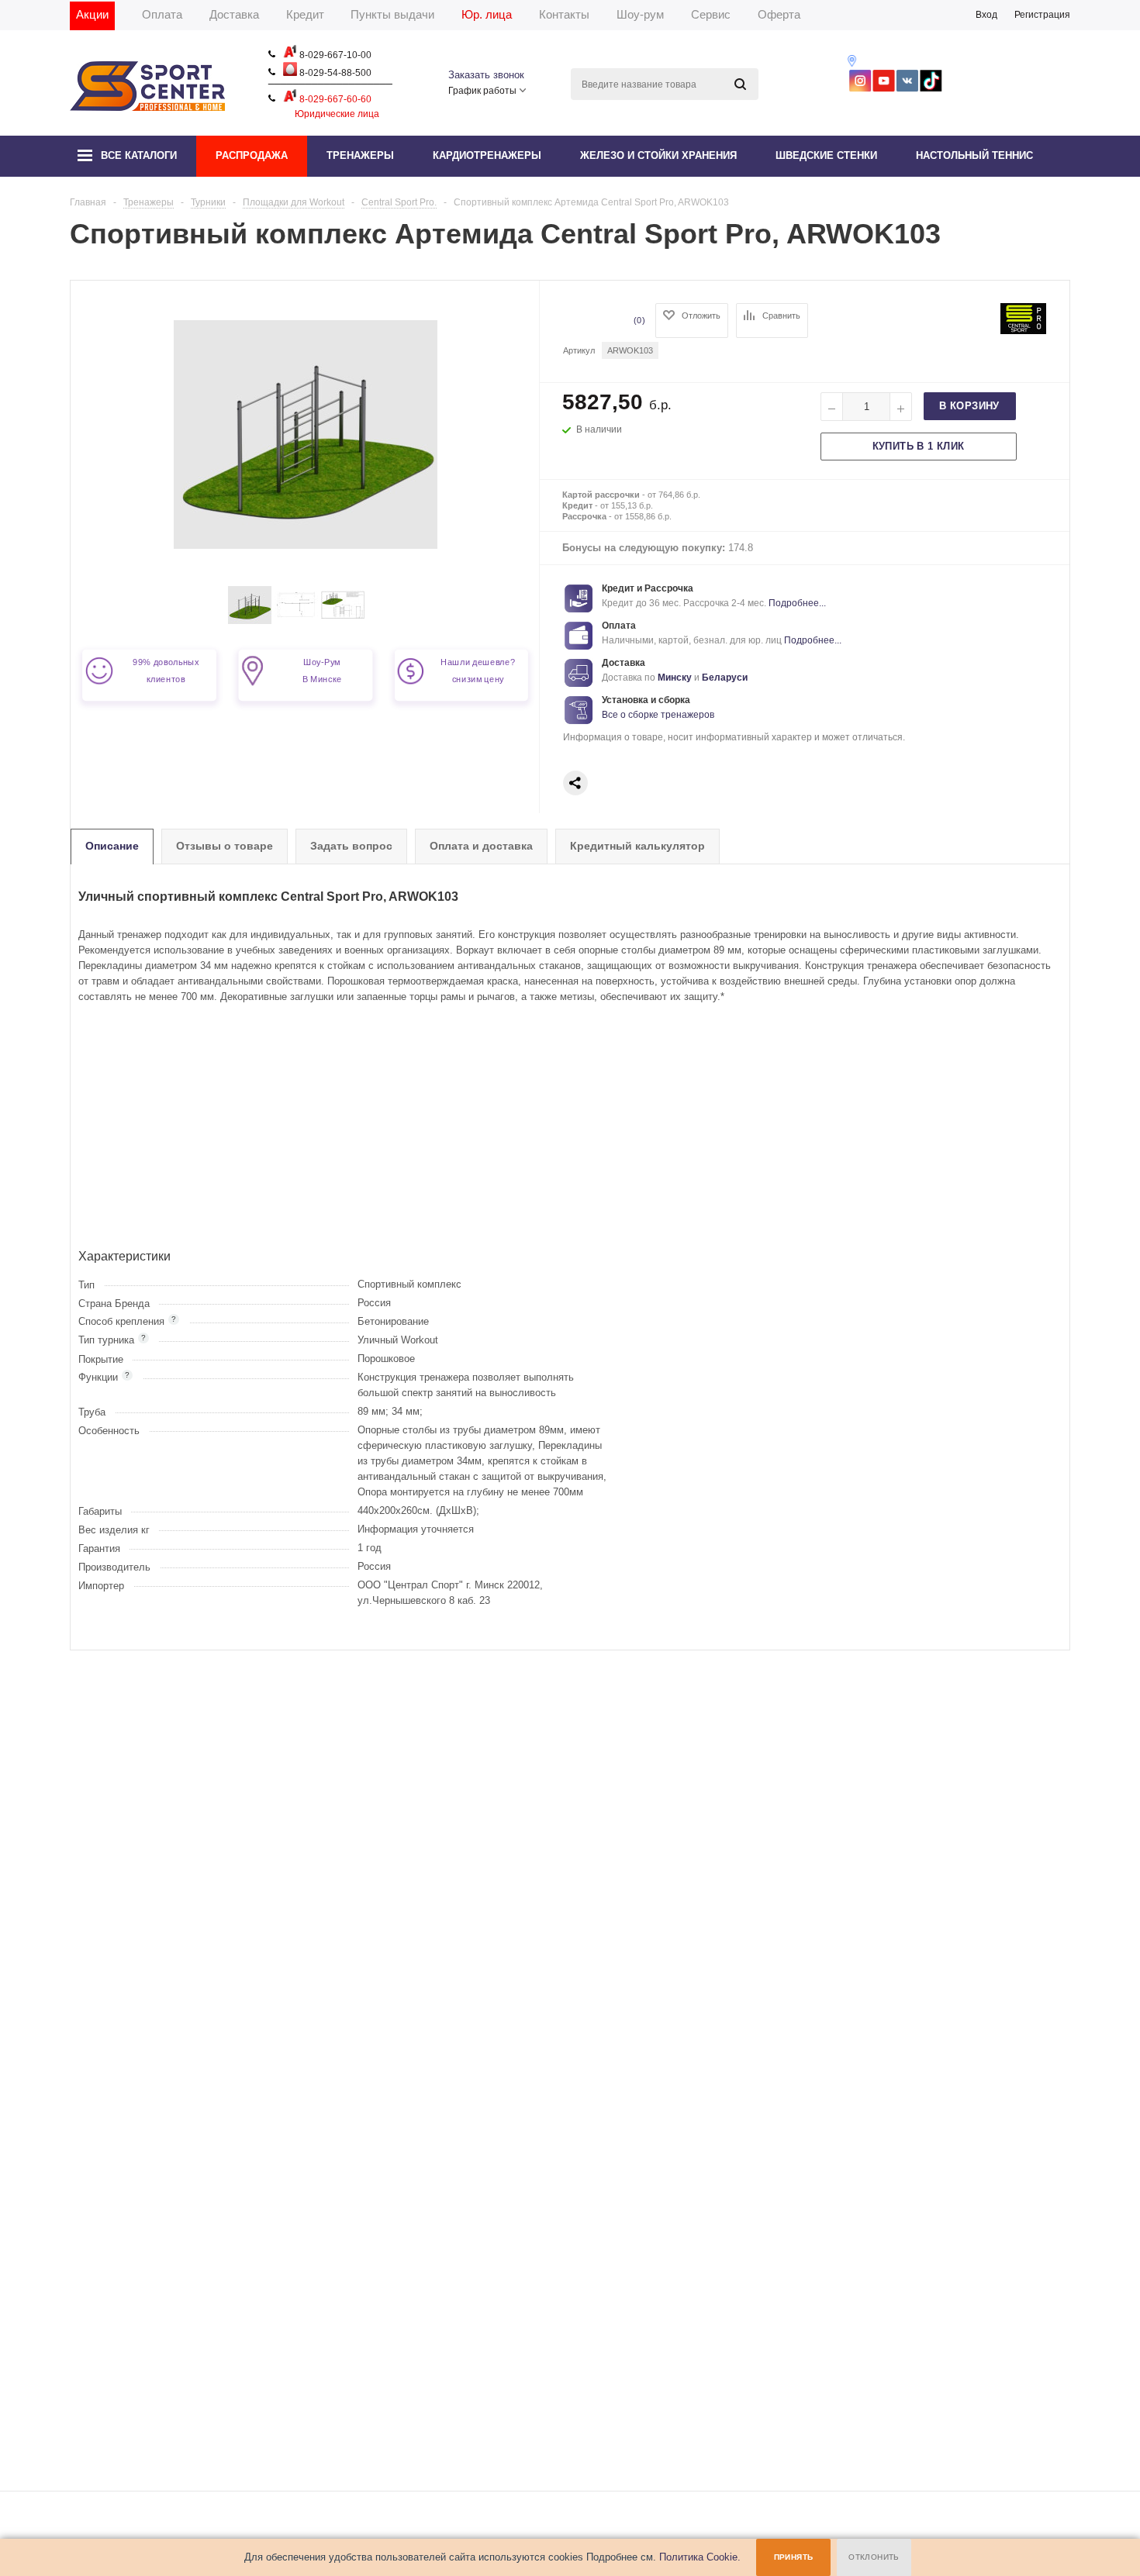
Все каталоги (139, 155)
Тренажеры (360, 155)
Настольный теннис (974, 155)
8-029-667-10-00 (334, 55)
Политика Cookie (698, 2557)
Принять (794, 2557)
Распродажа (252, 155)
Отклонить (874, 2557)
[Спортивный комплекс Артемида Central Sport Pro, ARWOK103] (250, 621)
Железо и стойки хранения (658, 155)
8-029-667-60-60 (334, 99)
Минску (675, 678)
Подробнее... (797, 603)
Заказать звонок (486, 75)
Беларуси (725, 678)
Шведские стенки (826, 155)
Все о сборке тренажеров (658, 715)
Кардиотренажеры (487, 155)
